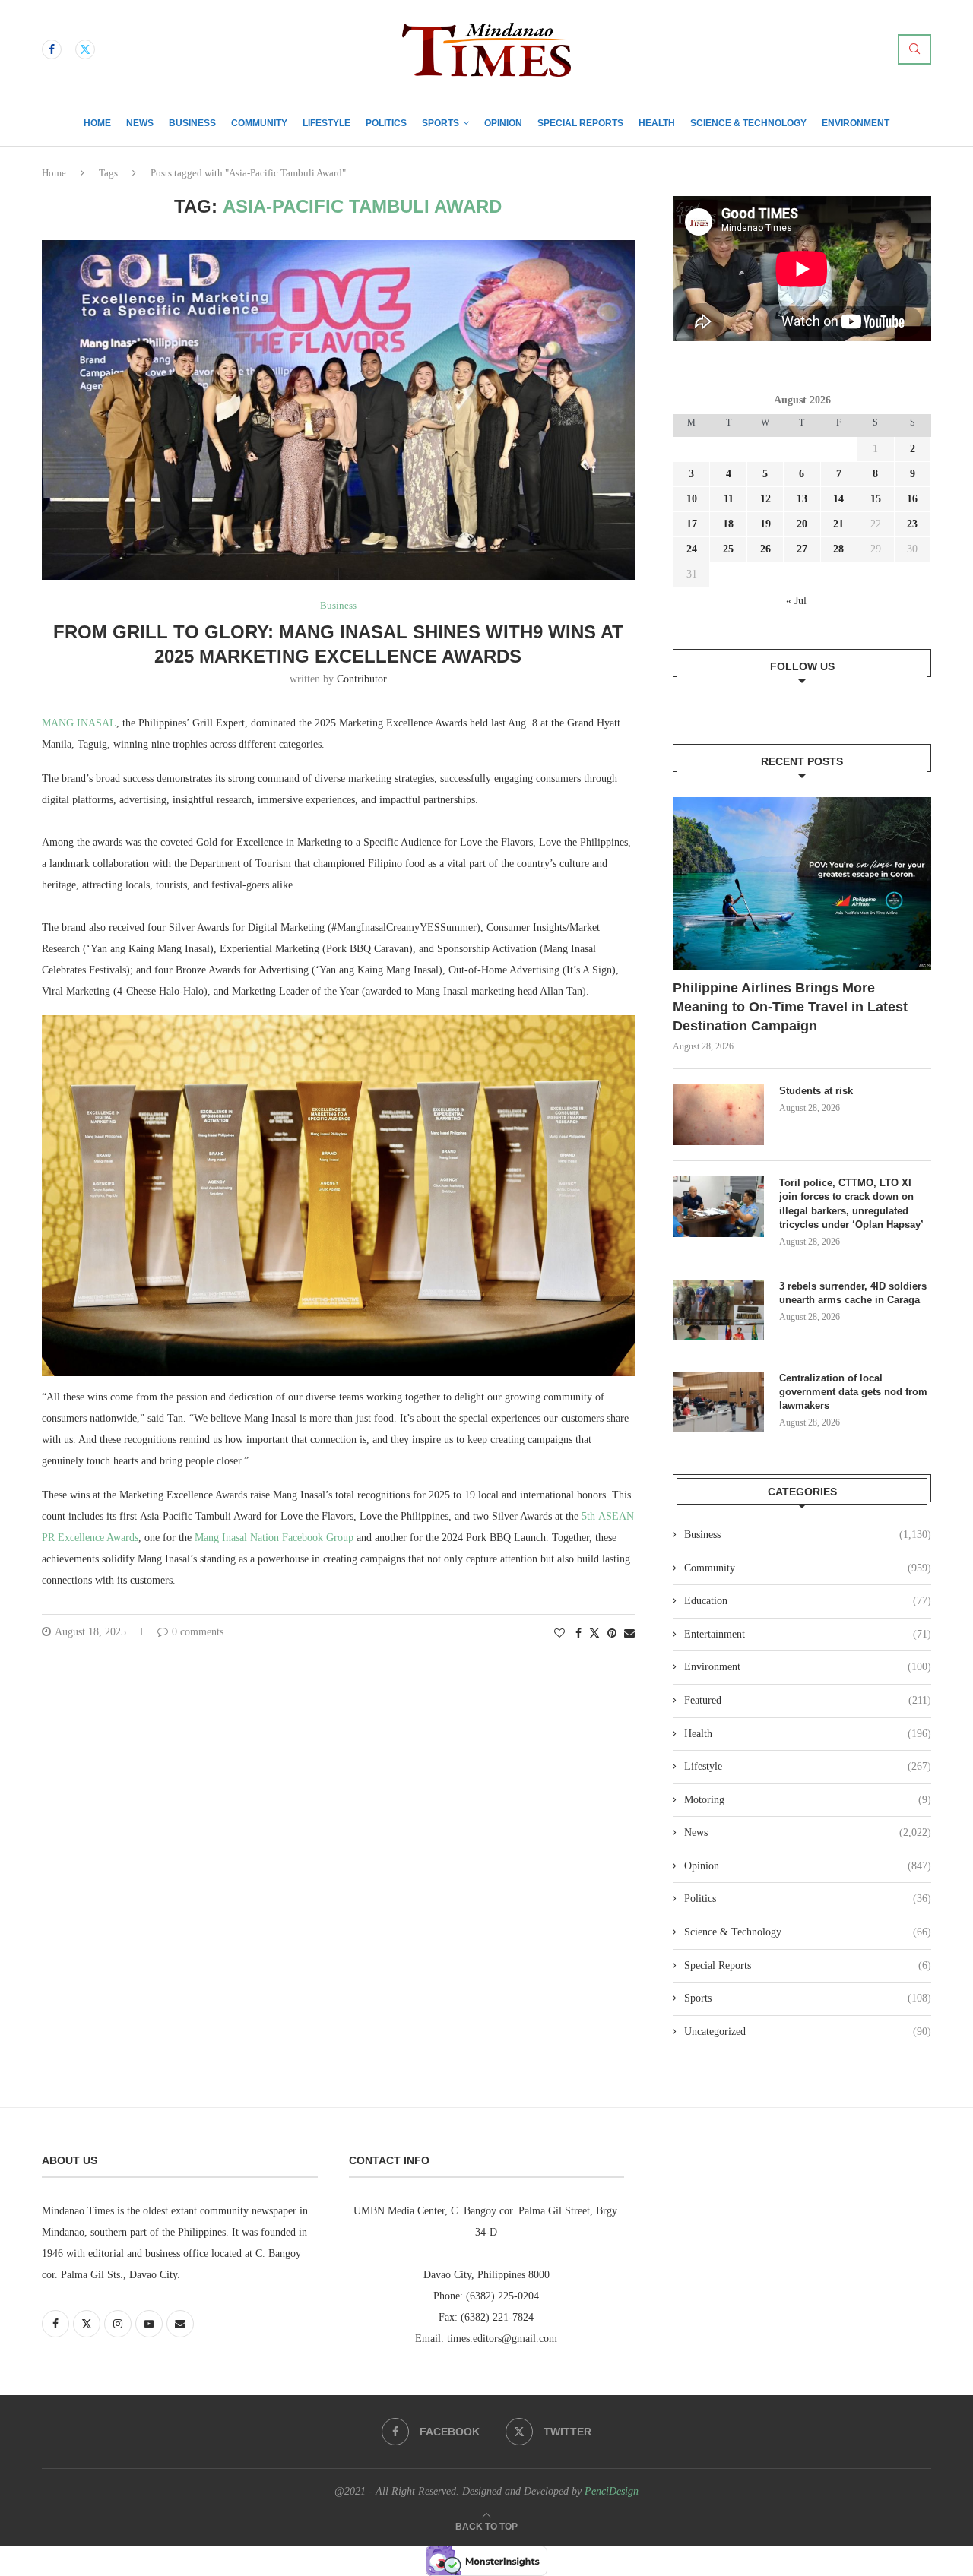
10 (692, 499)
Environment (856, 123)
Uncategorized (808, 2032)
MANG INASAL (79, 723)
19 (765, 524)
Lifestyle (326, 123)
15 (876, 499)
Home (97, 123)
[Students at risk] (718, 1115)
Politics (386, 123)
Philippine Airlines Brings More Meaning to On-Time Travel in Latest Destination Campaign (790, 1007)
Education (808, 1601)
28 (838, 549)
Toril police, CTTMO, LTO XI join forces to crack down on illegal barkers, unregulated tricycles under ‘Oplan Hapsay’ (853, 1204)
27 (802, 549)
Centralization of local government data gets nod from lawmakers (853, 1392)
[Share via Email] (629, 1634)
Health (657, 123)
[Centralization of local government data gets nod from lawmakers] (718, 1402)
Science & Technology (748, 123)
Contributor (362, 679)
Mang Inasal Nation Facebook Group (274, 1538)
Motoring (808, 1800)
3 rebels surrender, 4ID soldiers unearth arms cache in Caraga (853, 1293)
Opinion (503, 123)
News (140, 123)
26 (765, 549)
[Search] (914, 49)
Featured (808, 1700)
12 (765, 499)
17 (692, 524)
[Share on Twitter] (594, 1633)
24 (692, 549)
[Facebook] (52, 49)
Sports (441, 123)
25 (728, 549)
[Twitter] (85, 49)
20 (802, 524)
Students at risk (816, 1091)
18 (728, 524)
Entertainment (808, 1634)
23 (912, 524)
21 (838, 524)
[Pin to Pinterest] (612, 1634)
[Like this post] (559, 1634)
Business (192, 123)
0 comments (198, 1632)
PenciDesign (612, 2491)
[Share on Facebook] (578, 1634)
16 (912, 499)
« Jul (796, 601)
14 (838, 499)
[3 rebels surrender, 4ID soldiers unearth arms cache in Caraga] (718, 1310)
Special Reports (580, 123)
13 (802, 499)
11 (729, 499)
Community (259, 123)
